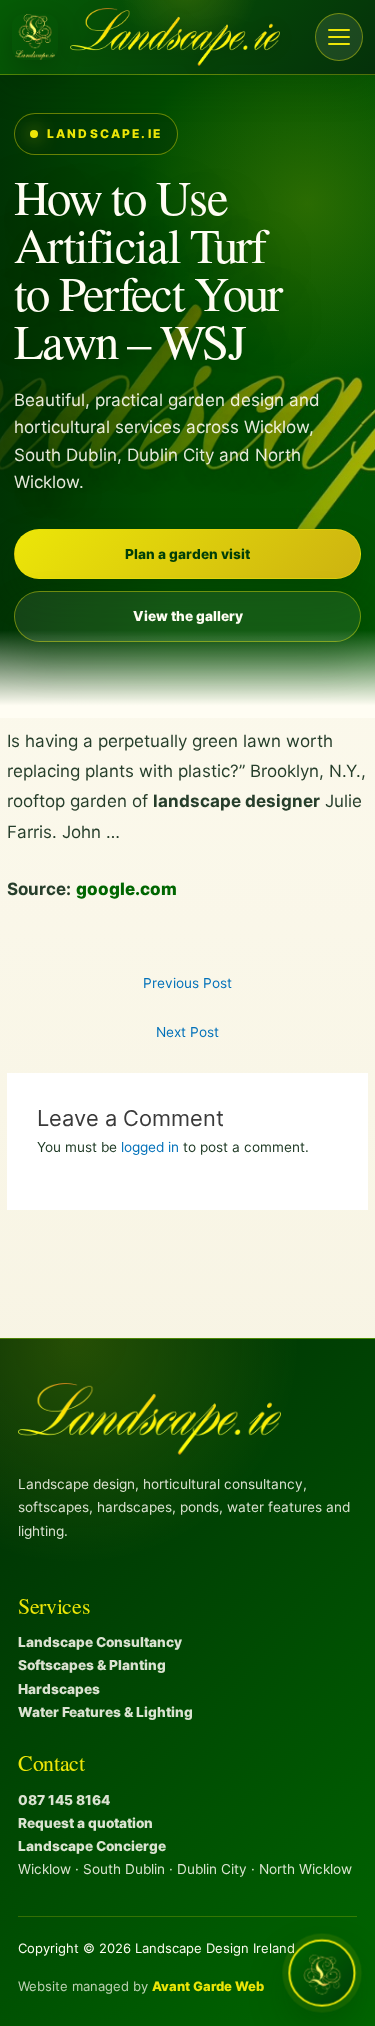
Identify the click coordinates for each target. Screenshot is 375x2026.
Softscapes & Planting (92, 1665)
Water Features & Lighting (105, 1712)
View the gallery (188, 616)
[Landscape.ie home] (146, 37)
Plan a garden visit (187, 554)
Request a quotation (85, 1823)
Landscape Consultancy (100, 1642)
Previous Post (187, 983)
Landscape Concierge (92, 1846)
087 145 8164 (64, 1800)
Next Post (187, 1032)
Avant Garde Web (208, 1986)
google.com (126, 889)
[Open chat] (322, 1973)
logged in (150, 1147)
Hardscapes (59, 1689)
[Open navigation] (339, 37)
